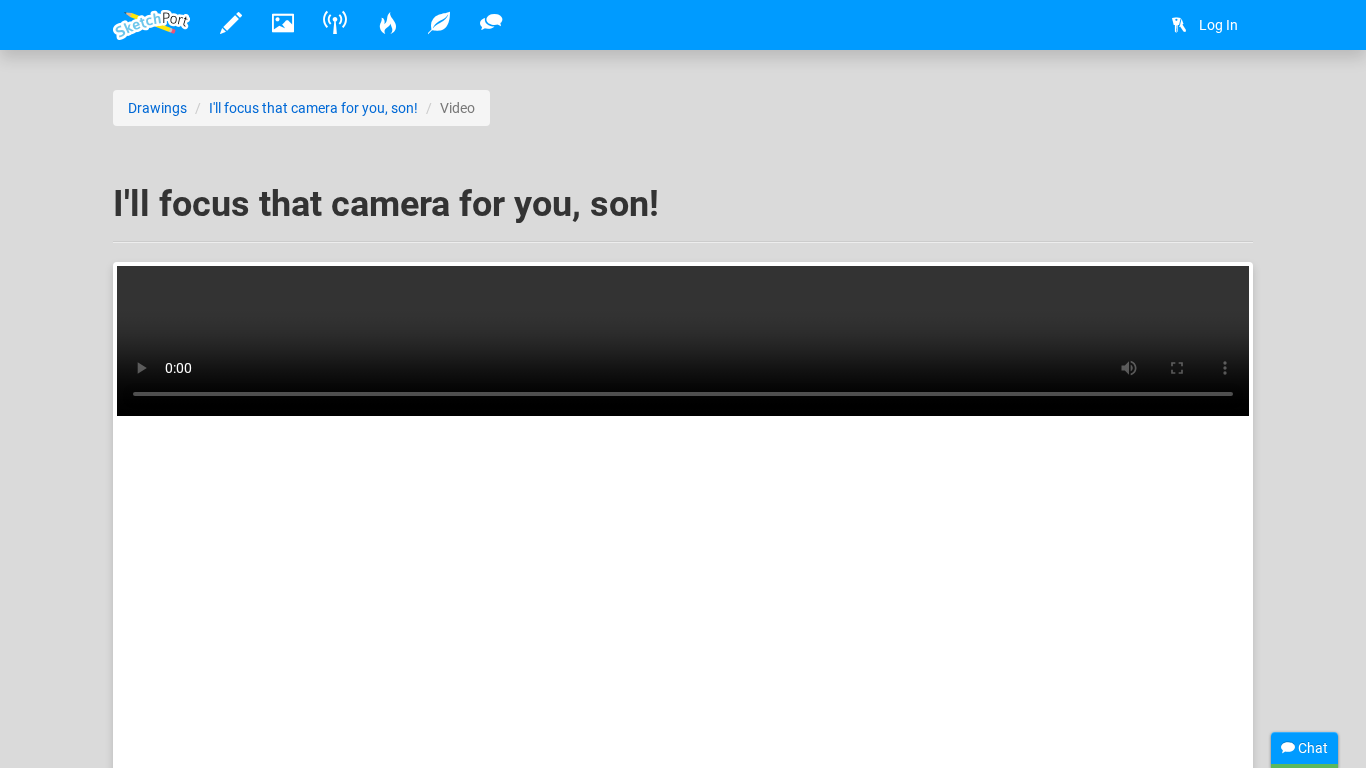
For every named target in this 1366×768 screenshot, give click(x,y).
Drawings (157, 108)
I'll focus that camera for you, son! (313, 108)
